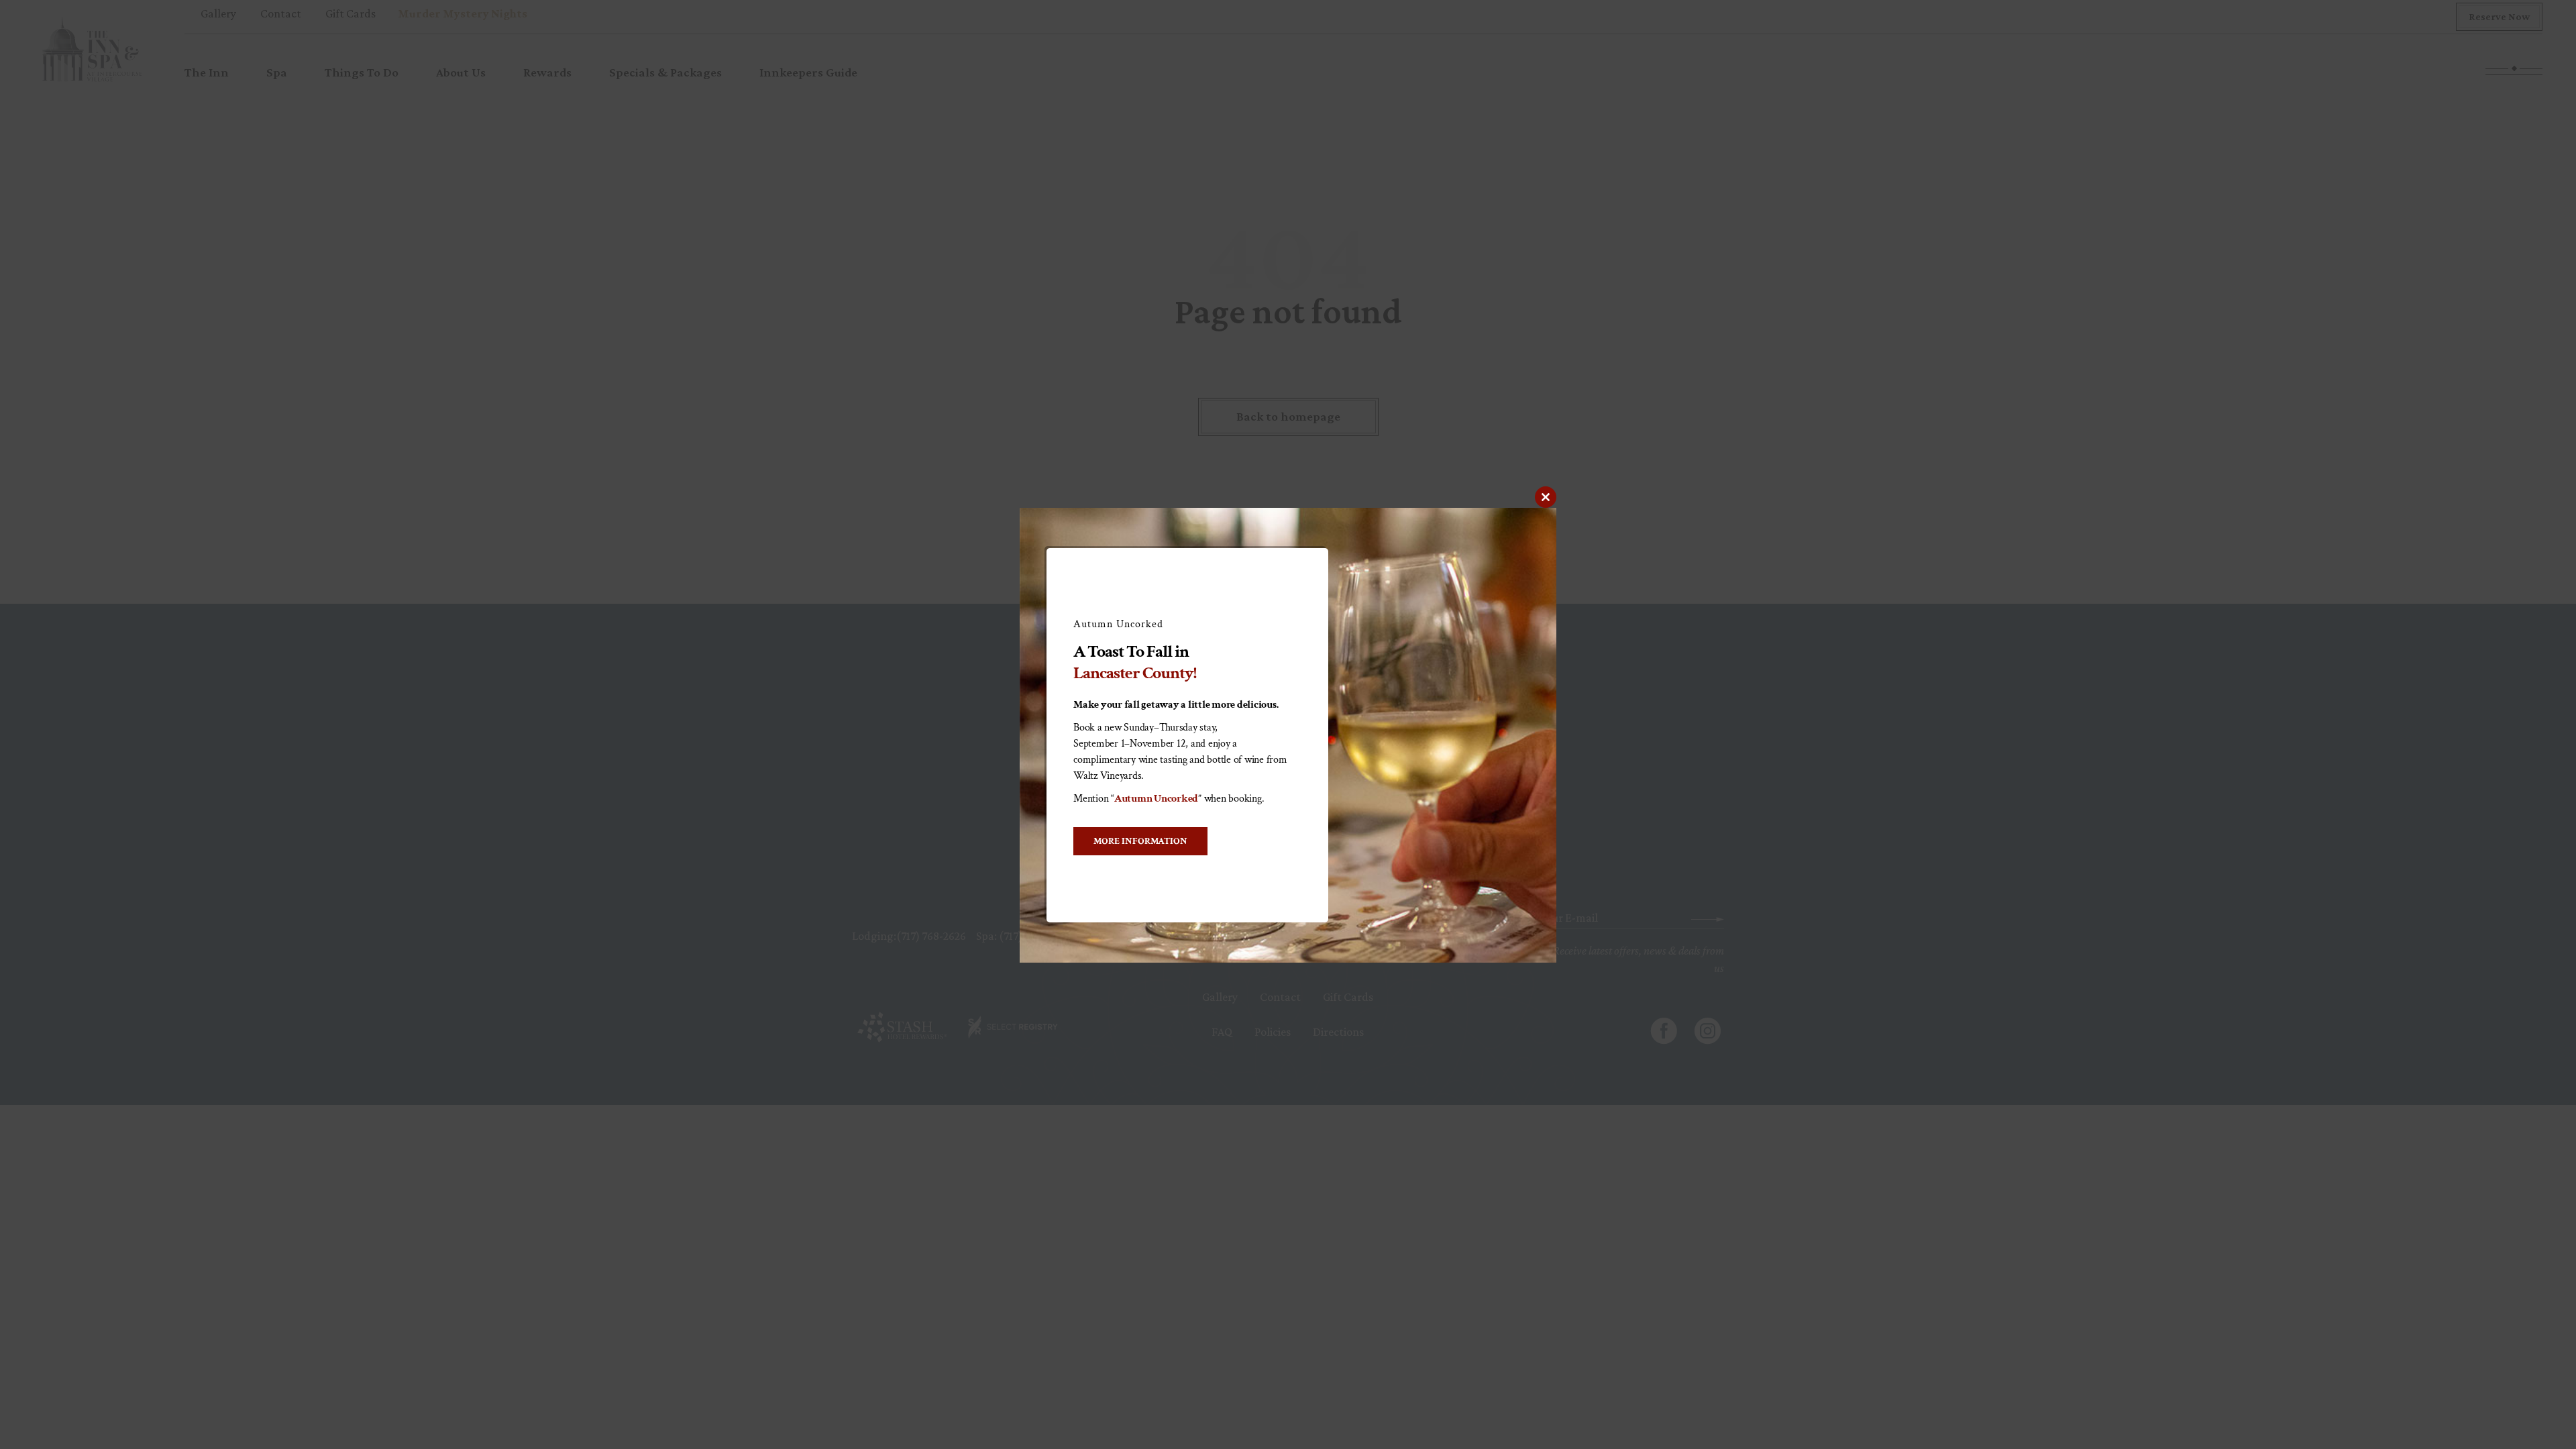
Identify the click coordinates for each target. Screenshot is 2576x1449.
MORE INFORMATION (1140, 841)
